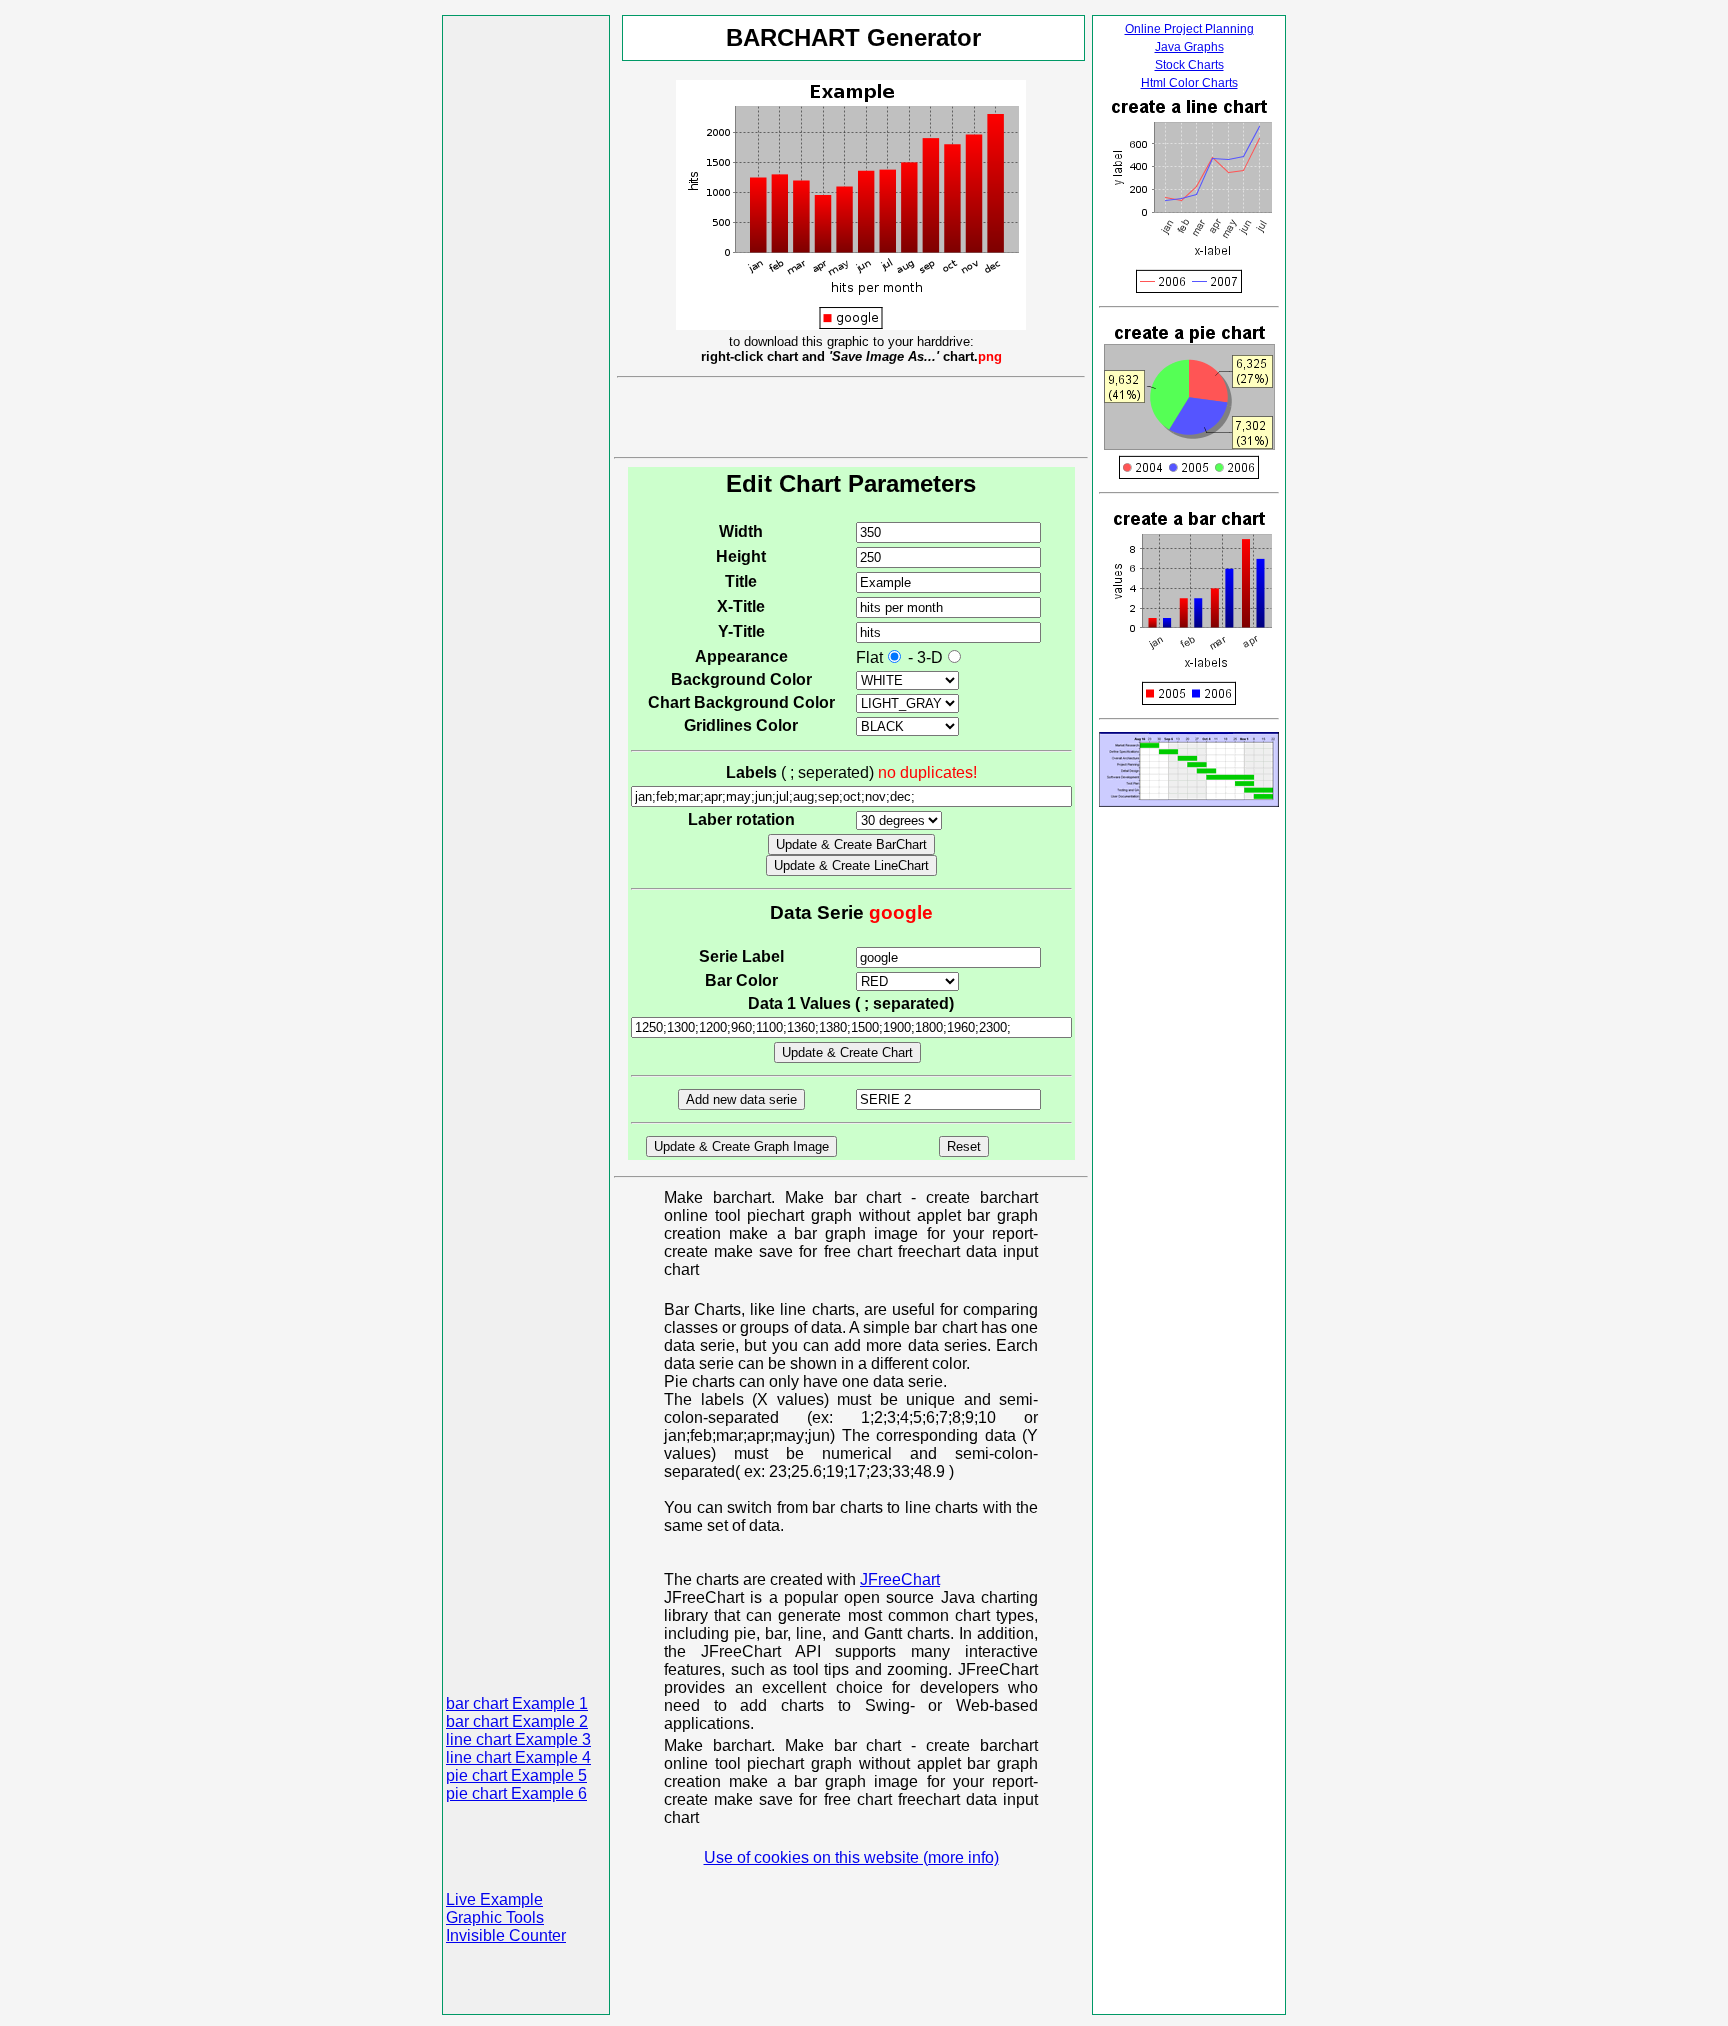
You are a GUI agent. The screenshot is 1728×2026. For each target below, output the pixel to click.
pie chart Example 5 (516, 1775)
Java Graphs (1189, 47)
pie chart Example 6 (516, 1793)
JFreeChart (900, 1579)
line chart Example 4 (518, 1757)
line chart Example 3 (518, 1739)
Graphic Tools (495, 1917)
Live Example (494, 1899)
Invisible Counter (506, 1935)
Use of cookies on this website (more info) (851, 1857)
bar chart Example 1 (517, 1703)
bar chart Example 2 (517, 1721)
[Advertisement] (526, 319)
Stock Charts (1189, 65)
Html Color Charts (1189, 83)
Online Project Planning (1189, 29)
